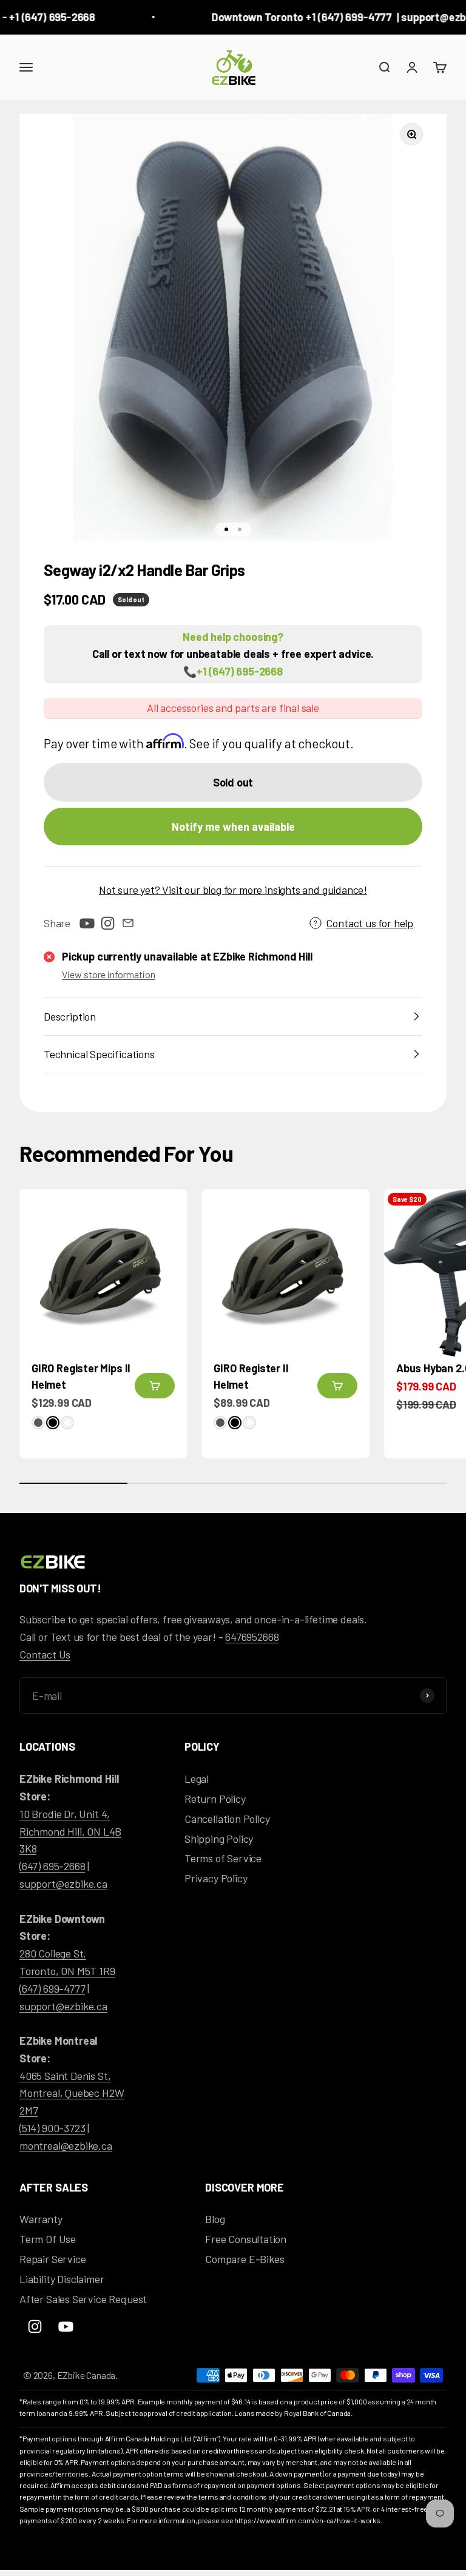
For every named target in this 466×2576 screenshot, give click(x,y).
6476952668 (252, 1637)
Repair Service (52, 2259)
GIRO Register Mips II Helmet (81, 1376)
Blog (215, 2219)
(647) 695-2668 (52, 1866)
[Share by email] (128, 923)
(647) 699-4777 (52, 1988)
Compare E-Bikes (245, 2259)
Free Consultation (246, 2239)
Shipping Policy (219, 1839)
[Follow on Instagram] (107, 923)
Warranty (41, 2219)
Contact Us (45, 1654)
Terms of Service (223, 1858)
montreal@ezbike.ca (66, 2145)
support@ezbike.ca (63, 1883)
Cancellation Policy (227, 1819)
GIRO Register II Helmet (251, 1376)
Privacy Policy (216, 1878)
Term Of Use (48, 2239)
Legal (197, 1779)
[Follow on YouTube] (87, 923)
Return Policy (215, 1799)
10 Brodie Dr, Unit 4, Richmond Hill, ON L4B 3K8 (70, 1831)
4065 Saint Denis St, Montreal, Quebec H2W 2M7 (72, 2093)
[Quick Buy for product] (155, 1386)
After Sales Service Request (83, 2299)
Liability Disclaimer (62, 2279)
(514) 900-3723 (52, 2128)
